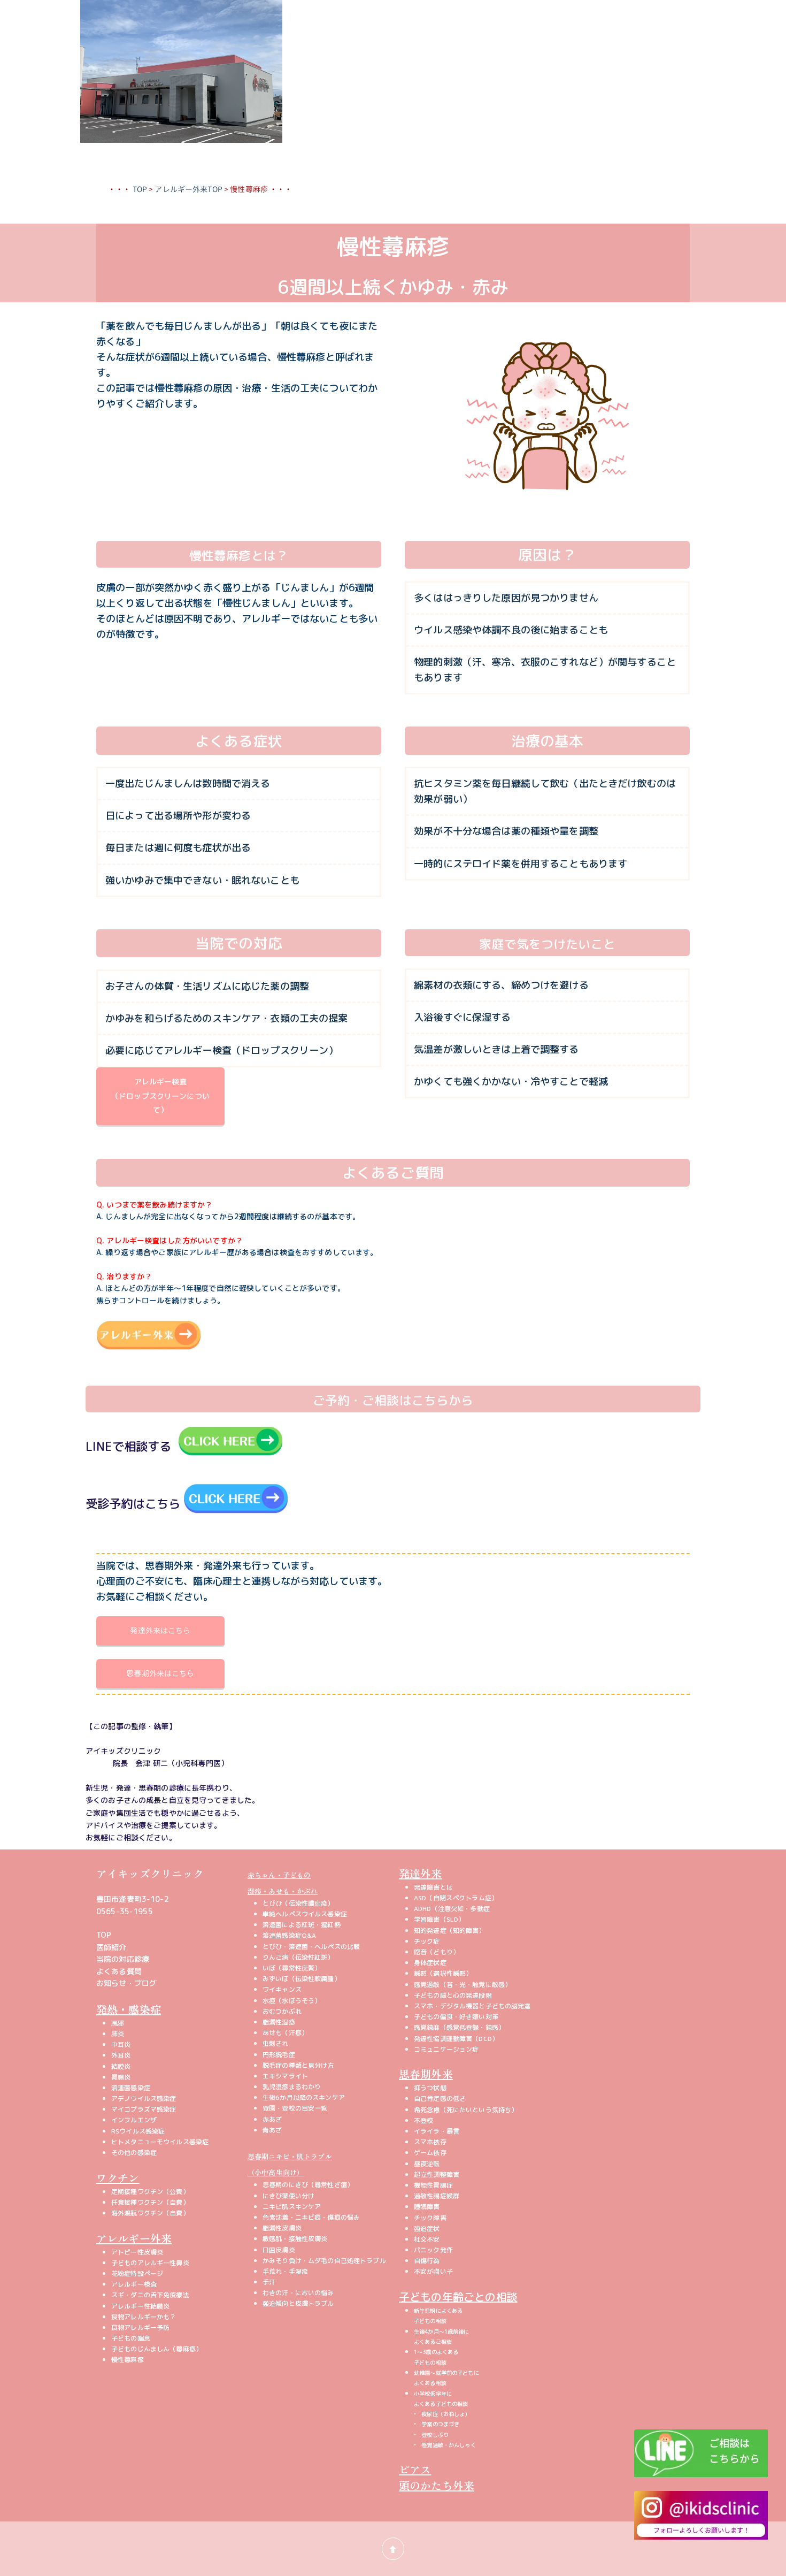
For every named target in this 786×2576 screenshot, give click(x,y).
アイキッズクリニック (150, 1873)
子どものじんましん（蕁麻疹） (157, 2349)
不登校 (423, 2120)
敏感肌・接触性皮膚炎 (295, 2239)
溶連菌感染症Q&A (289, 1935)
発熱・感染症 (129, 2009)
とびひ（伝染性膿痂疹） (298, 1903)
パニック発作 (433, 2250)
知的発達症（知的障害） (450, 1931)
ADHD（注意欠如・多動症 (452, 1909)
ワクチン (118, 2178)
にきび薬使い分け (288, 2196)
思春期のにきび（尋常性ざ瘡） (308, 2185)
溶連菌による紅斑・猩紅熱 (302, 1925)
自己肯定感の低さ (440, 2099)
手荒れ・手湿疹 (285, 2271)
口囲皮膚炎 (279, 2250)
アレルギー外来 (134, 2238)
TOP (140, 189)
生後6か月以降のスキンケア (304, 2097)
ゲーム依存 (430, 2153)
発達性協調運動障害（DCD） (456, 2039)
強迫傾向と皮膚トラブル (298, 2303)
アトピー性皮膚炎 (137, 2252)
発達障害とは (433, 1887)
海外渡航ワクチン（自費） (150, 2213)
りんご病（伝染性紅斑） (298, 1957)
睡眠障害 (427, 2207)
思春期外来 (426, 2074)
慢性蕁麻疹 (128, 2360)
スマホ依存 (430, 2142)
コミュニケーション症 (446, 2049)
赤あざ (272, 2119)
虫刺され (276, 2043)
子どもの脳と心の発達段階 (453, 1995)
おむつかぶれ (282, 2011)
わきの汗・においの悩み (298, 2293)
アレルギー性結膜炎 (140, 2306)
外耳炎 (121, 2055)
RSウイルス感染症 (138, 2131)
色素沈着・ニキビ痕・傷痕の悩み (311, 2217)
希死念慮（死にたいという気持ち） (466, 2110)
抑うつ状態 (430, 2088)
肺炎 (118, 2034)
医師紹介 (111, 1947)
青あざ (272, 2130)
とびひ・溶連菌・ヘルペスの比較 (311, 1947)
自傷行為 (427, 2261)
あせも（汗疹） (285, 2033)
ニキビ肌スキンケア (292, 2207)
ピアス (415, 2469)
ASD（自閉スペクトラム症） (456, 1898)
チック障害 (430, 2218)
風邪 (118, 2023)
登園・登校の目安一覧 (295, 2108)
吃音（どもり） (437, 1952)
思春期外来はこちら (160, 1673)
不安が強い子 (433, 2271)
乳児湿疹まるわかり (292, 2087)
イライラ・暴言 (437, 2131)
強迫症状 (427, 2229)
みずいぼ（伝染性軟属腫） (302, 1979)
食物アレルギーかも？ (144, 2317)
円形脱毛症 (279, 2055)
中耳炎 (121, 2044)
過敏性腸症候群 (437, 2196)
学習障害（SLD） (439, 1919)
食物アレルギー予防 (140, 2327)
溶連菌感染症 (131, 2088)
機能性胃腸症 (433, 2185)
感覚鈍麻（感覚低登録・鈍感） (459, 2027)
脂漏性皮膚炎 (282, 2228)
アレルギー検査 (134, 2284)
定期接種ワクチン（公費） (150, 2192)
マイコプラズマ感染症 (144, 2109)
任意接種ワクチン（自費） (150, 2202)
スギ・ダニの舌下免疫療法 (150, 2295)
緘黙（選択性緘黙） (443, 1973)
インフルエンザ (134, 2120)
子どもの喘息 (131, 2338)
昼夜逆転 (427, 2164)
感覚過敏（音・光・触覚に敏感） (463, 1985)
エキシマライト (285, 2076)
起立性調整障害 (437, 2174)
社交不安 (427, 2239)
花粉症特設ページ (137, 2273)
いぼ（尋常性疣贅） (292, 1968)
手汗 (269, 2282)
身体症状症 (430, 1963)
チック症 (427, 1941)
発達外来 (421, 1873)
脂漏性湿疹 (279, 2022)
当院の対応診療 (123, 1959)
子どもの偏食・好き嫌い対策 (456, 2017)
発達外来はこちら (160, 1630)
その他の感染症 (134, 2153)
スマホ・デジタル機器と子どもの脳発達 (472, 2006)
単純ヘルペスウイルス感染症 (305, 1914)
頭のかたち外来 (437, 2485)
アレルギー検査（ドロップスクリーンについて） (160, 1096)
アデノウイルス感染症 (144, 2099)
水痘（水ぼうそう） (292, 2001)
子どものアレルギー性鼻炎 (150, 2263)
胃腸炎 (121, 2077)
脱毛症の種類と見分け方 (298, 2065)
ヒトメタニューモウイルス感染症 (160, 2142)
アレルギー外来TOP (188, 189)
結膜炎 (121, 2066)
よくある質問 (119, 1971)
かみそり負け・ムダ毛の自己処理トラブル (324, 2261)
